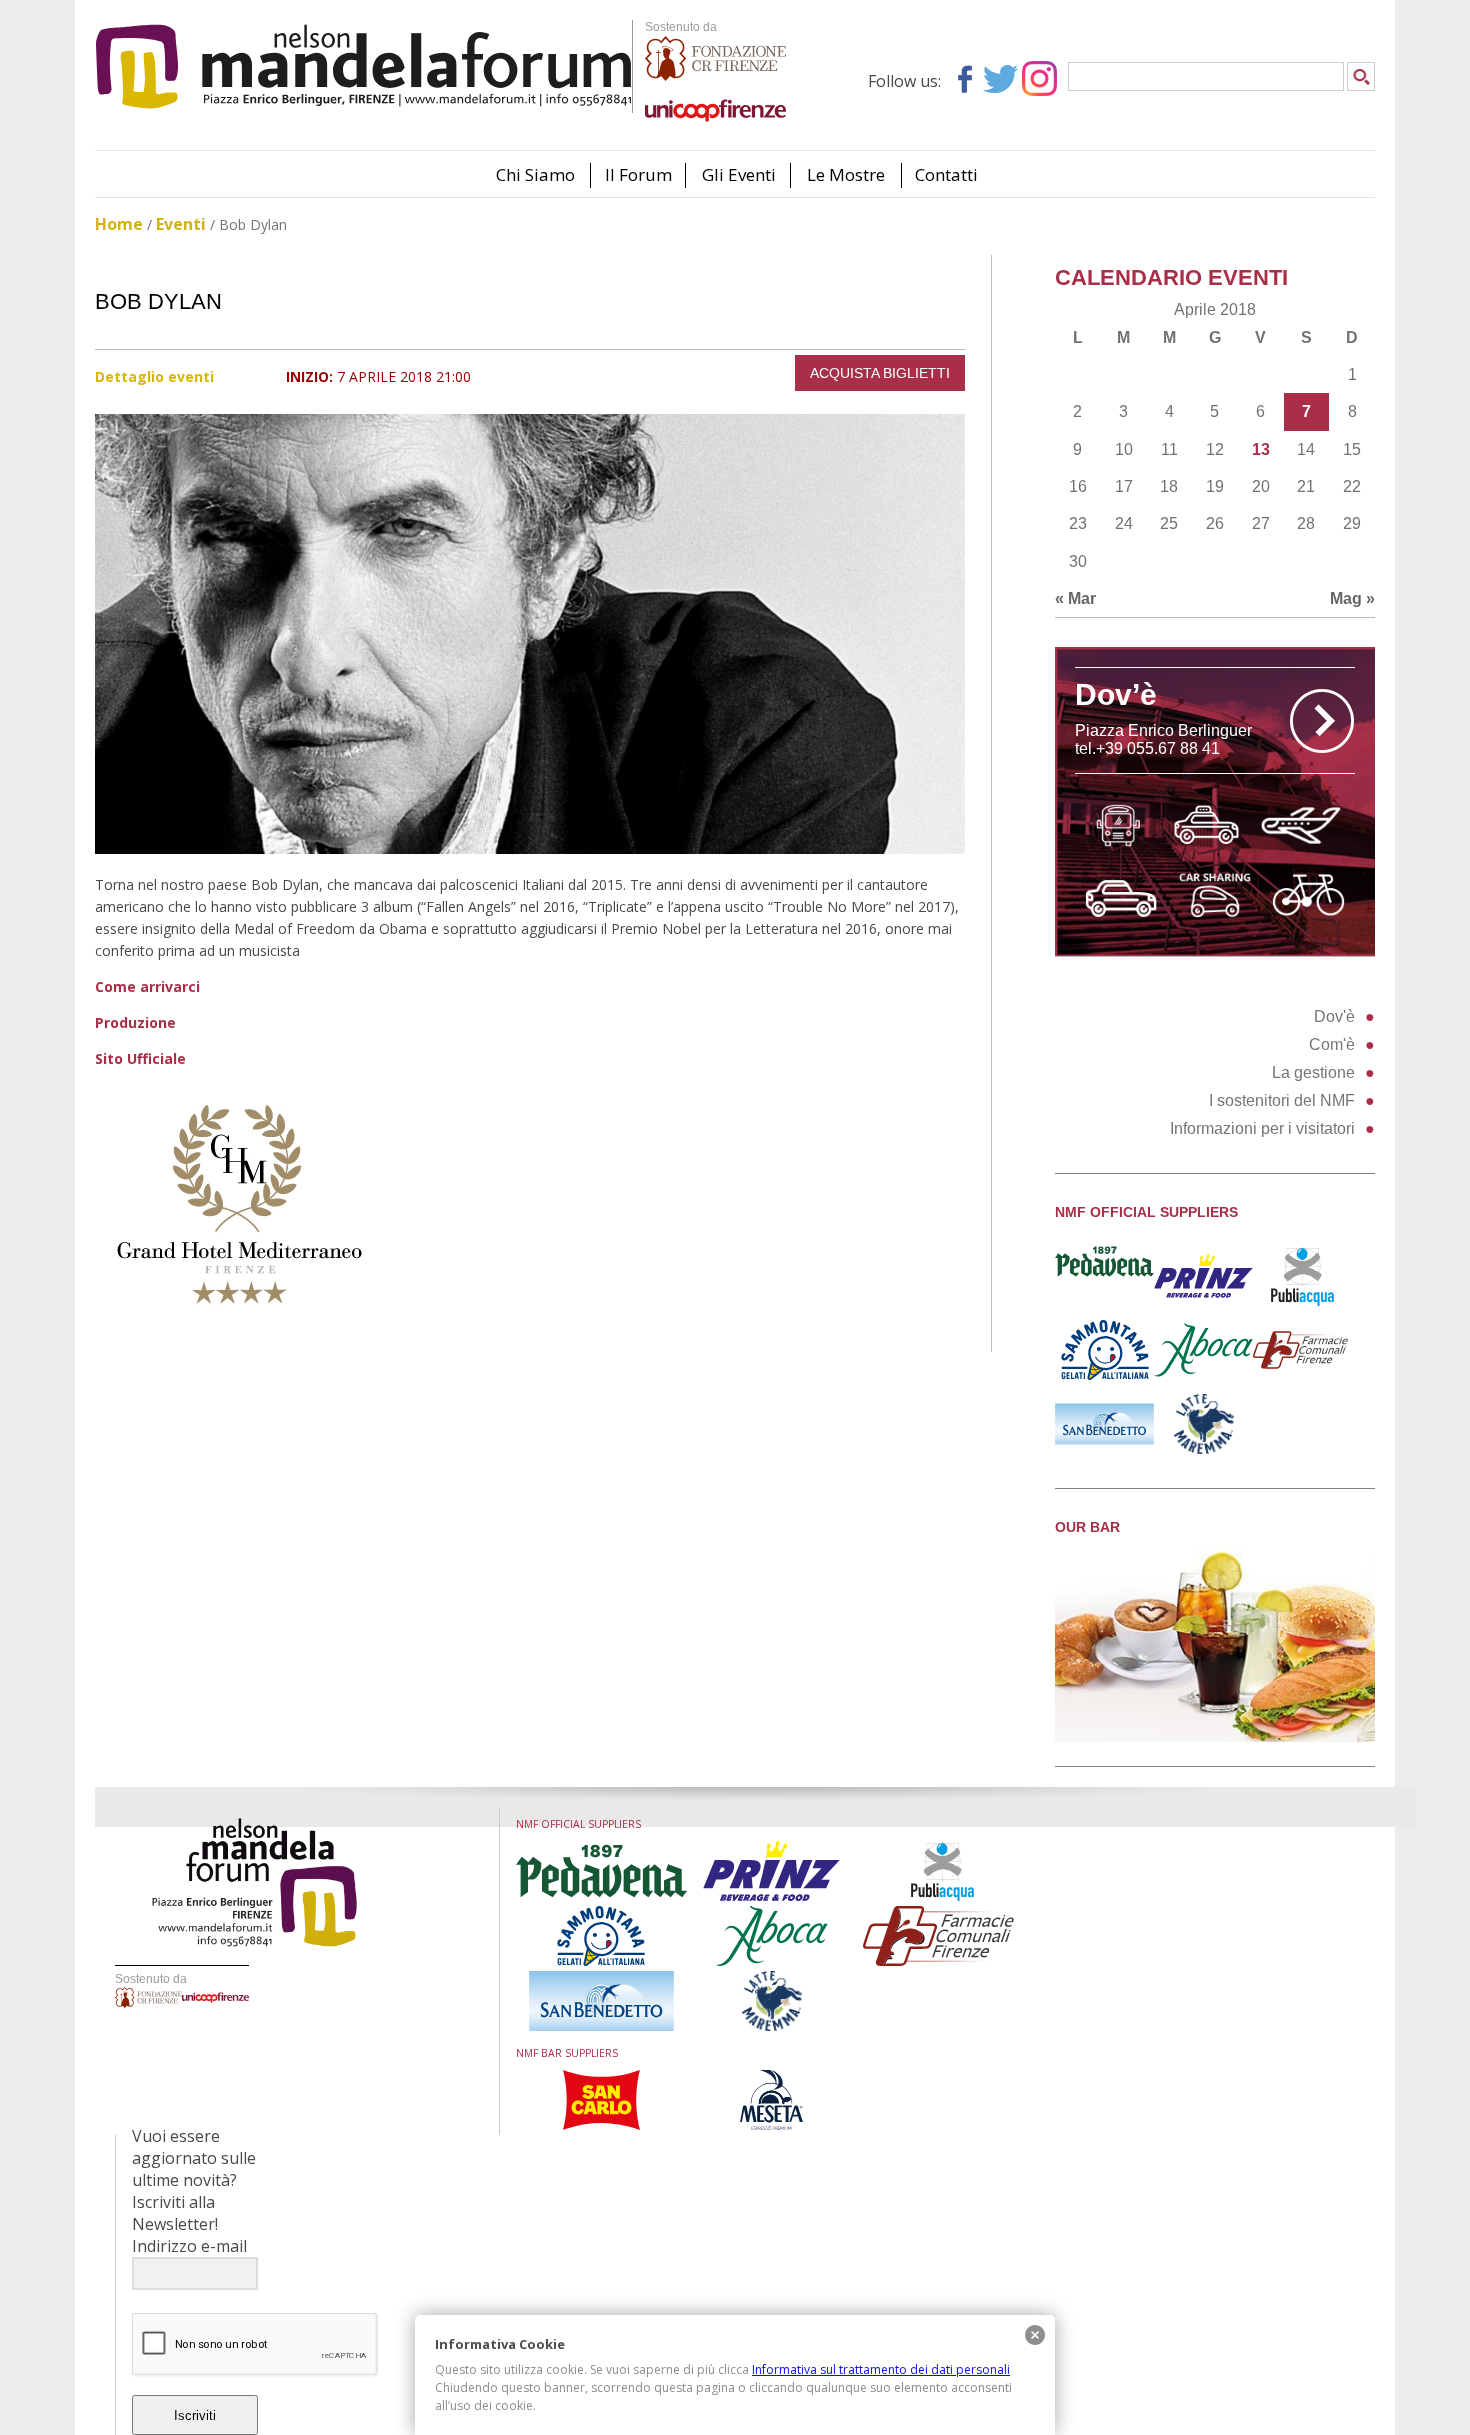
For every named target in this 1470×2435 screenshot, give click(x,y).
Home (119, 224)
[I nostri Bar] (1215, 1736)
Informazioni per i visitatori (1262, 1128)
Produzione (135, 1022)
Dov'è (1334, 1016)
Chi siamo (535, 174)
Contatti (946, 174)
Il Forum (638, 174)
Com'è (1332, 1044)
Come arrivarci (147, 986)
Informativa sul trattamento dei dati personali (881, 2369)
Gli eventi (739, 174)
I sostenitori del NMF (1282, 1100)
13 (1261, 449)
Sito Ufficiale (140, 1058)
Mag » (1352, 598)
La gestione (1313, 1072)
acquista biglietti (880, 373)
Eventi (181, 224)
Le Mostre (846, 174)
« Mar (1075, 598)
